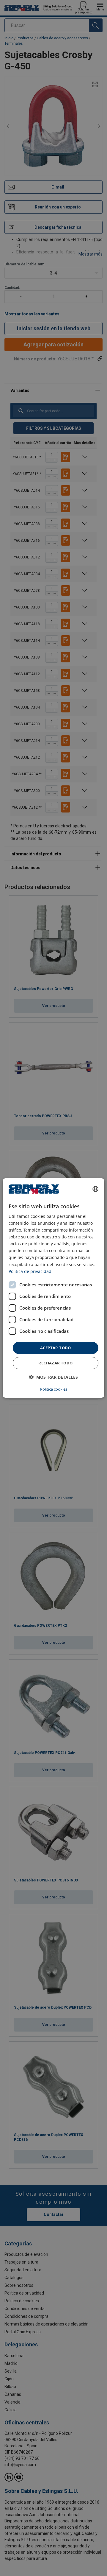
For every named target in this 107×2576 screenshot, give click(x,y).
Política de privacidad (30, 1271)
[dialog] (53, 1288)
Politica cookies (54, 1389)
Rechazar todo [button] (55, 1363)
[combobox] (95, 1189)
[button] (53, 1377)
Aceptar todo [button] (56, 1348)
